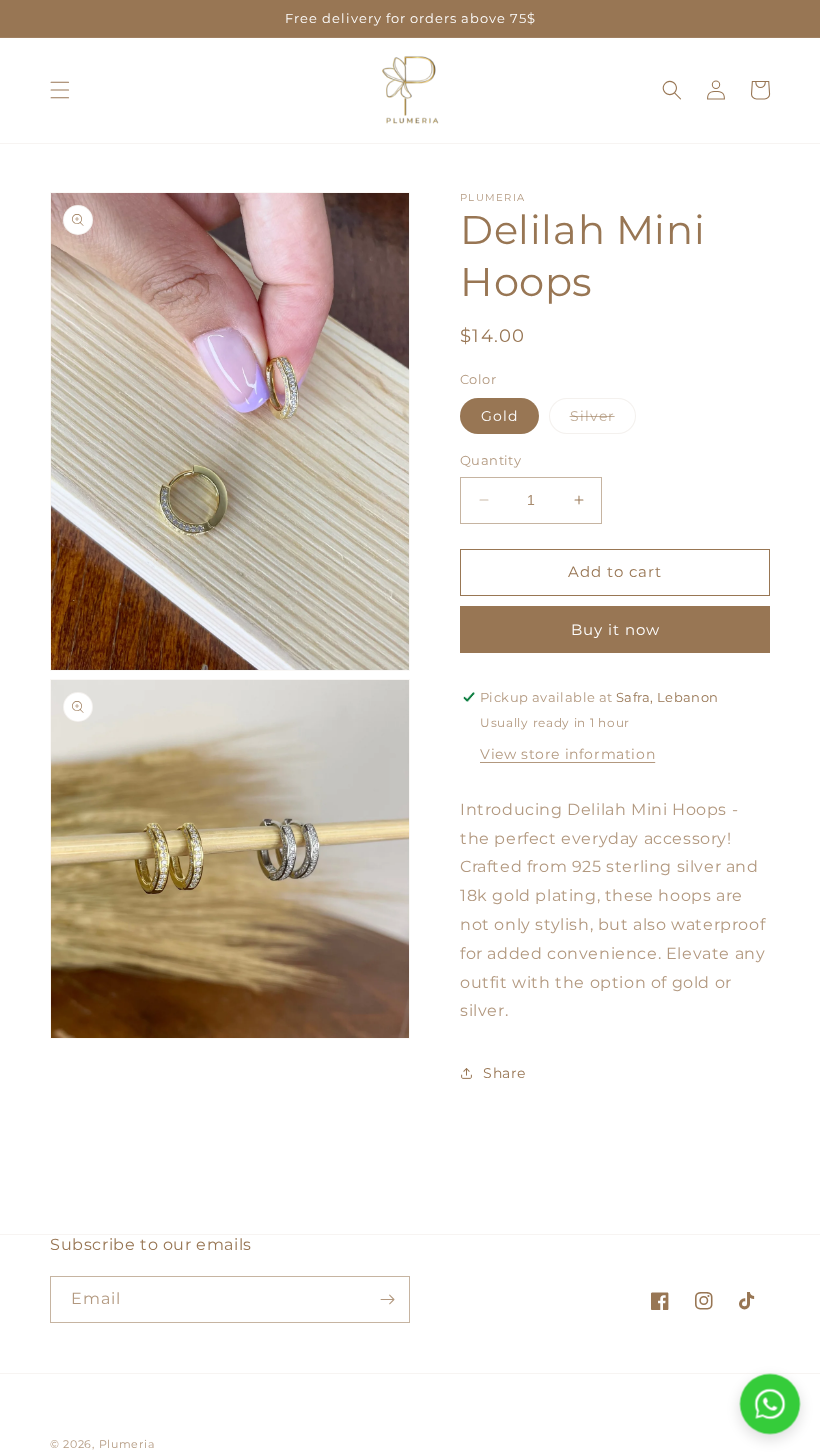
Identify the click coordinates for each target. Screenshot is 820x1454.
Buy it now (615, 629)
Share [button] (504, 1073)
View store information (567, 754)
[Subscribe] (387, 1299)
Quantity (490, 460)
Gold (499, 416)
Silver (603, 420)
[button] (60, 90)
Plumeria (127, 1444)
